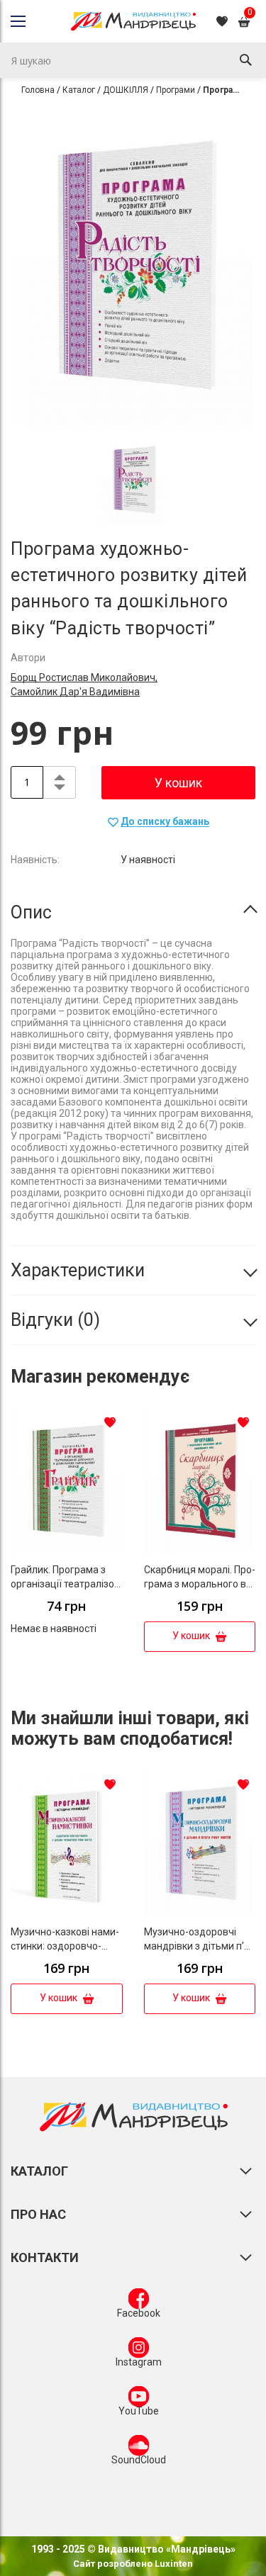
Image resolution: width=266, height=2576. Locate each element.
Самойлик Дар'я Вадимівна (75, 692)
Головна (38, 90)
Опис (31, 912)
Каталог (79, 90)
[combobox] (133, 60)
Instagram (139, 2362)
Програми (176, 90)
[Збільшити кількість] (59, 775)
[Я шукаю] (245, 60)
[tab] (133, 913)
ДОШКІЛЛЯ (126, 90)
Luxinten (173, 2564)
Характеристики (78, 1270)
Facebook (139, 2313)
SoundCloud (139, 2460)
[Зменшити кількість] (59, 790)
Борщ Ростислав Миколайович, (84, 677)
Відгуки (52, 1320)
